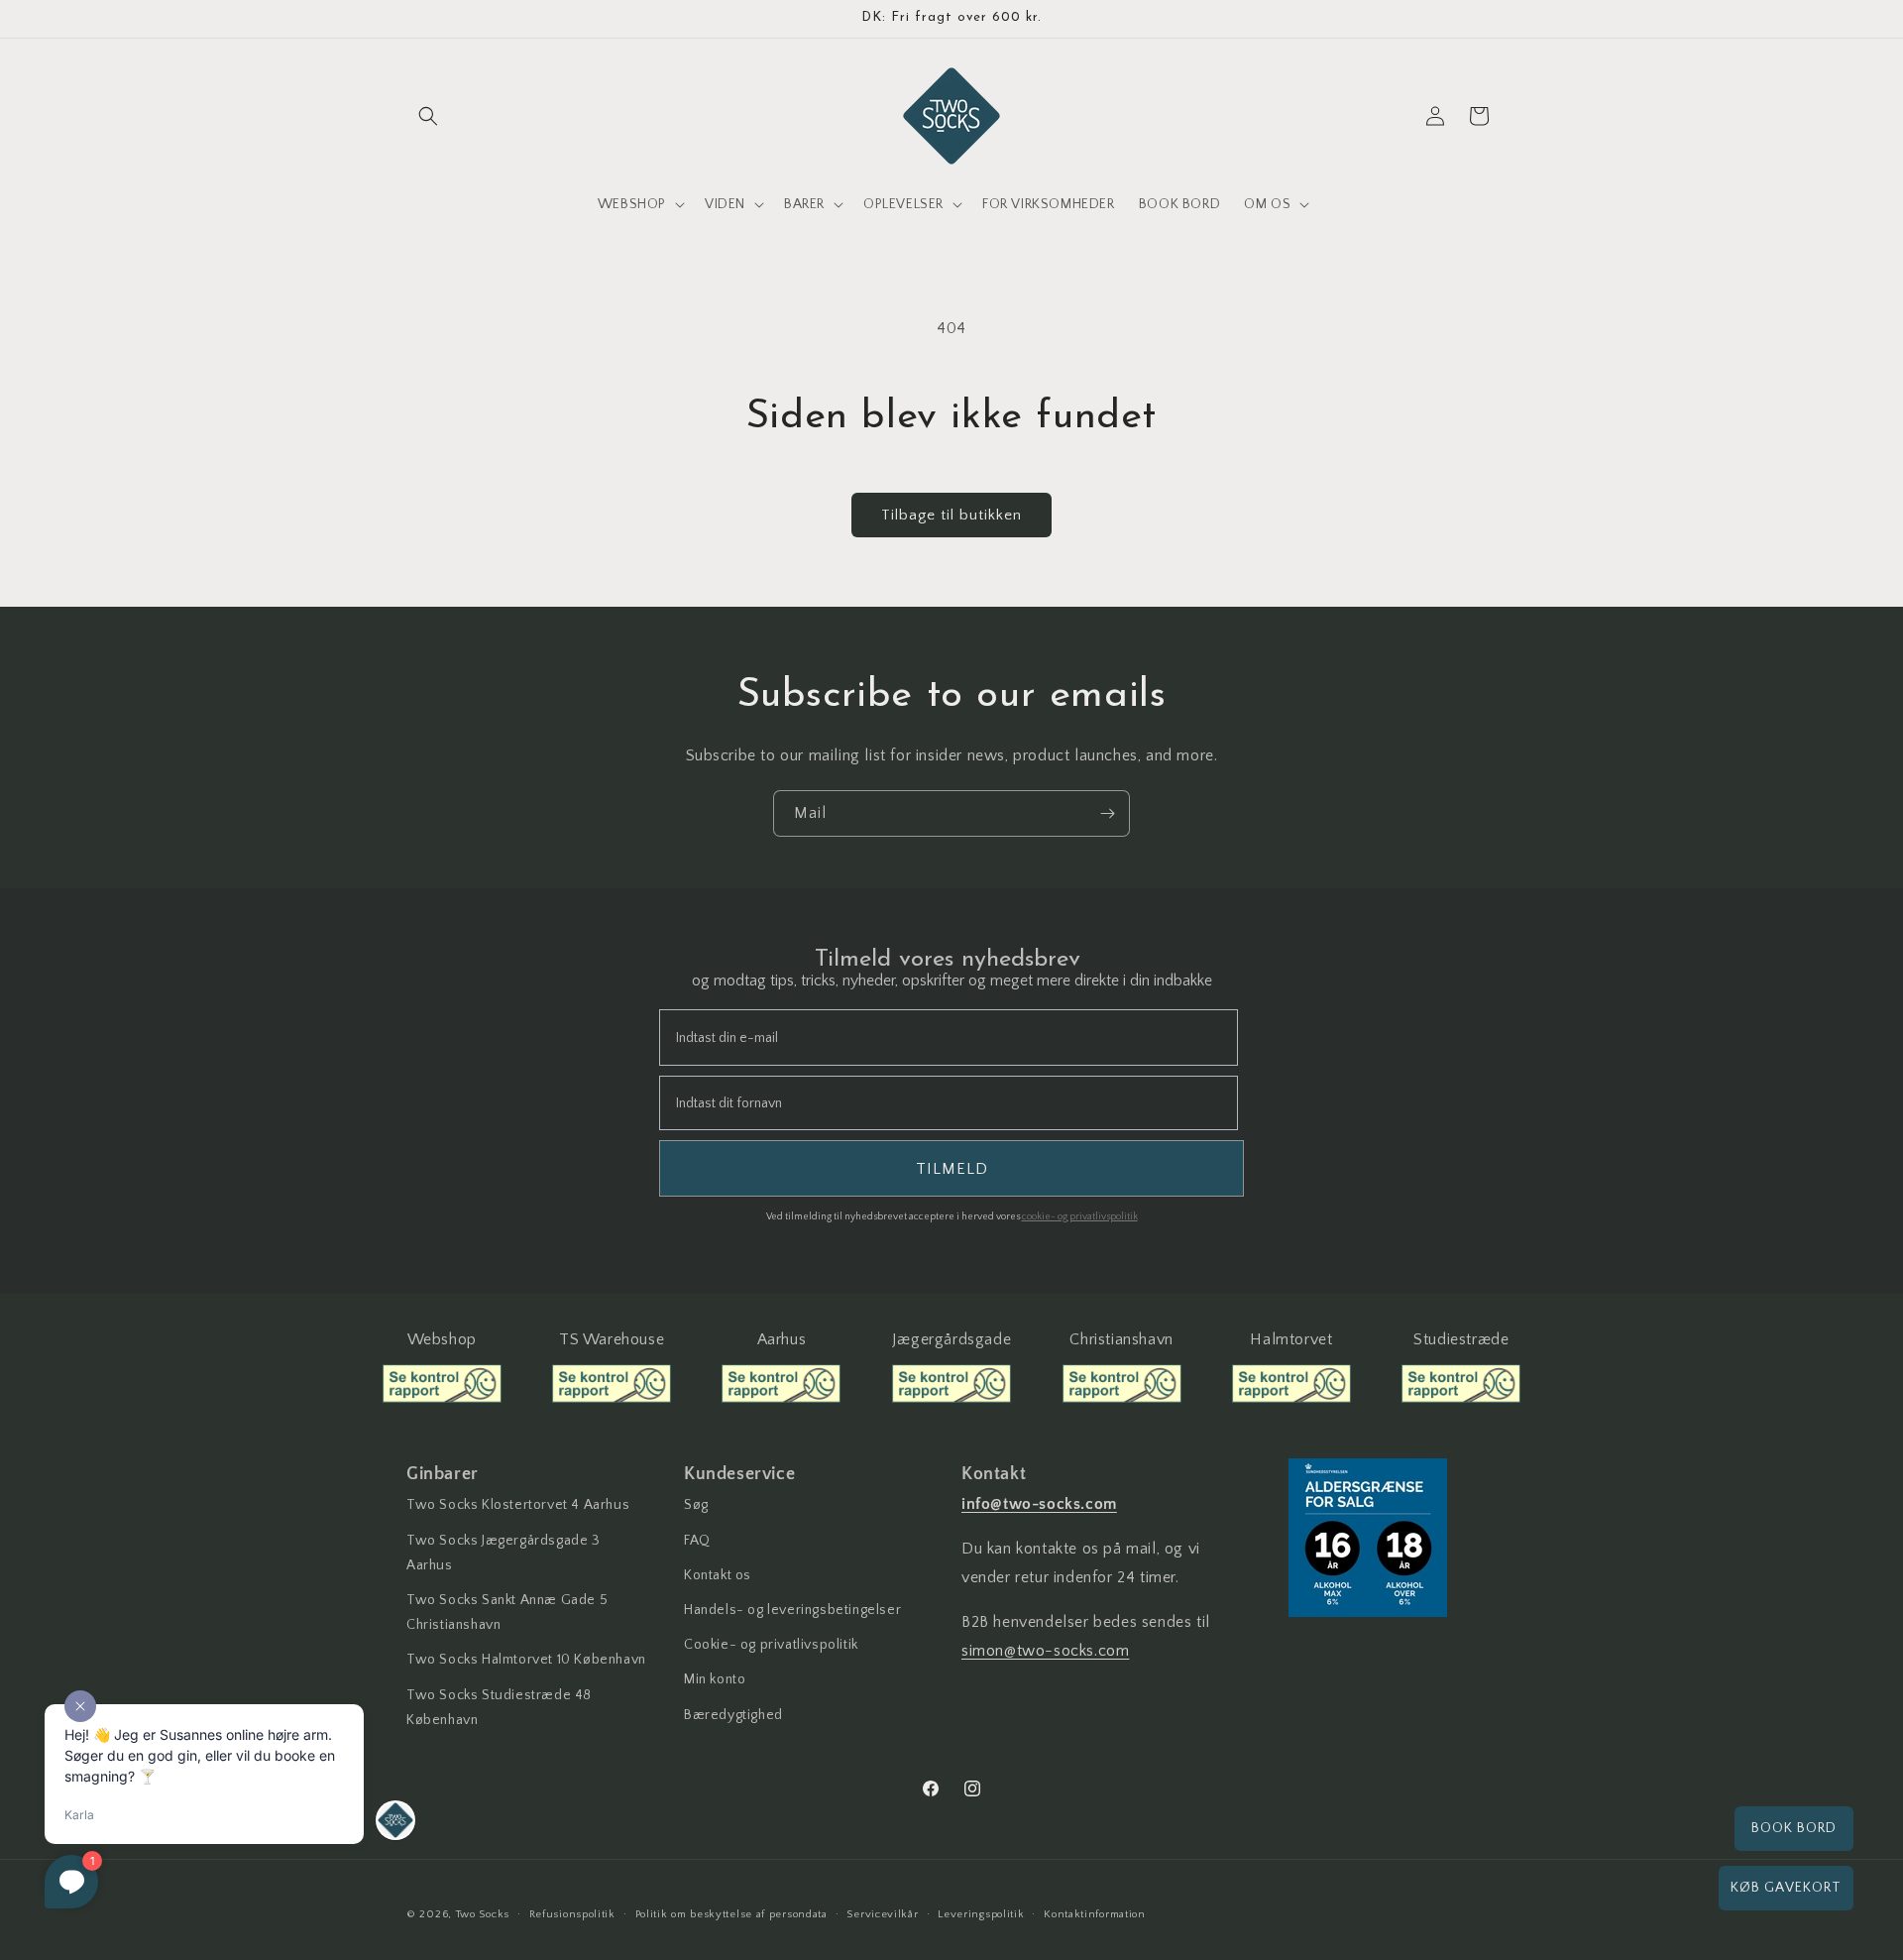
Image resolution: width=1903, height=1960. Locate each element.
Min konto (715, 1679)
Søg (696, 1505)
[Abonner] (1107, 813)
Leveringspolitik (981, 1914)
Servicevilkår (882, 1914)
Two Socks (483, 1914)
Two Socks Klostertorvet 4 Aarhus (518, 1505)
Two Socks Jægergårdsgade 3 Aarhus (504, 1553)
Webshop (442, 1339)
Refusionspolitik (572, 1914)
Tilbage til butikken (951, 515)
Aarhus (782, 1339)
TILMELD (952, 1169)
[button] (428, 116)
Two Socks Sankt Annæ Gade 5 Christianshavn (507, 1613)
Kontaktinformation (1095, 1914)
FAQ (697, 1541)
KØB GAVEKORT (1786, 1888)
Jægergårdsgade (951, 1339)
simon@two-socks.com (1045, 1651)
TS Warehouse (612, 1339)
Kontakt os (718, 1575)
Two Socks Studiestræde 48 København (499, 1708)
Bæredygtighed (733, 1715)
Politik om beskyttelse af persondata (731, 1914)
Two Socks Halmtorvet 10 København (526, 1660)
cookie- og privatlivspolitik (1080, 1217)
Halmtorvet (1291, 1339)
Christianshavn (1121, 1339)
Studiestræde (1461, 1339)
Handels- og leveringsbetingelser (792, 1610)
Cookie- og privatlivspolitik (771, 1645)
